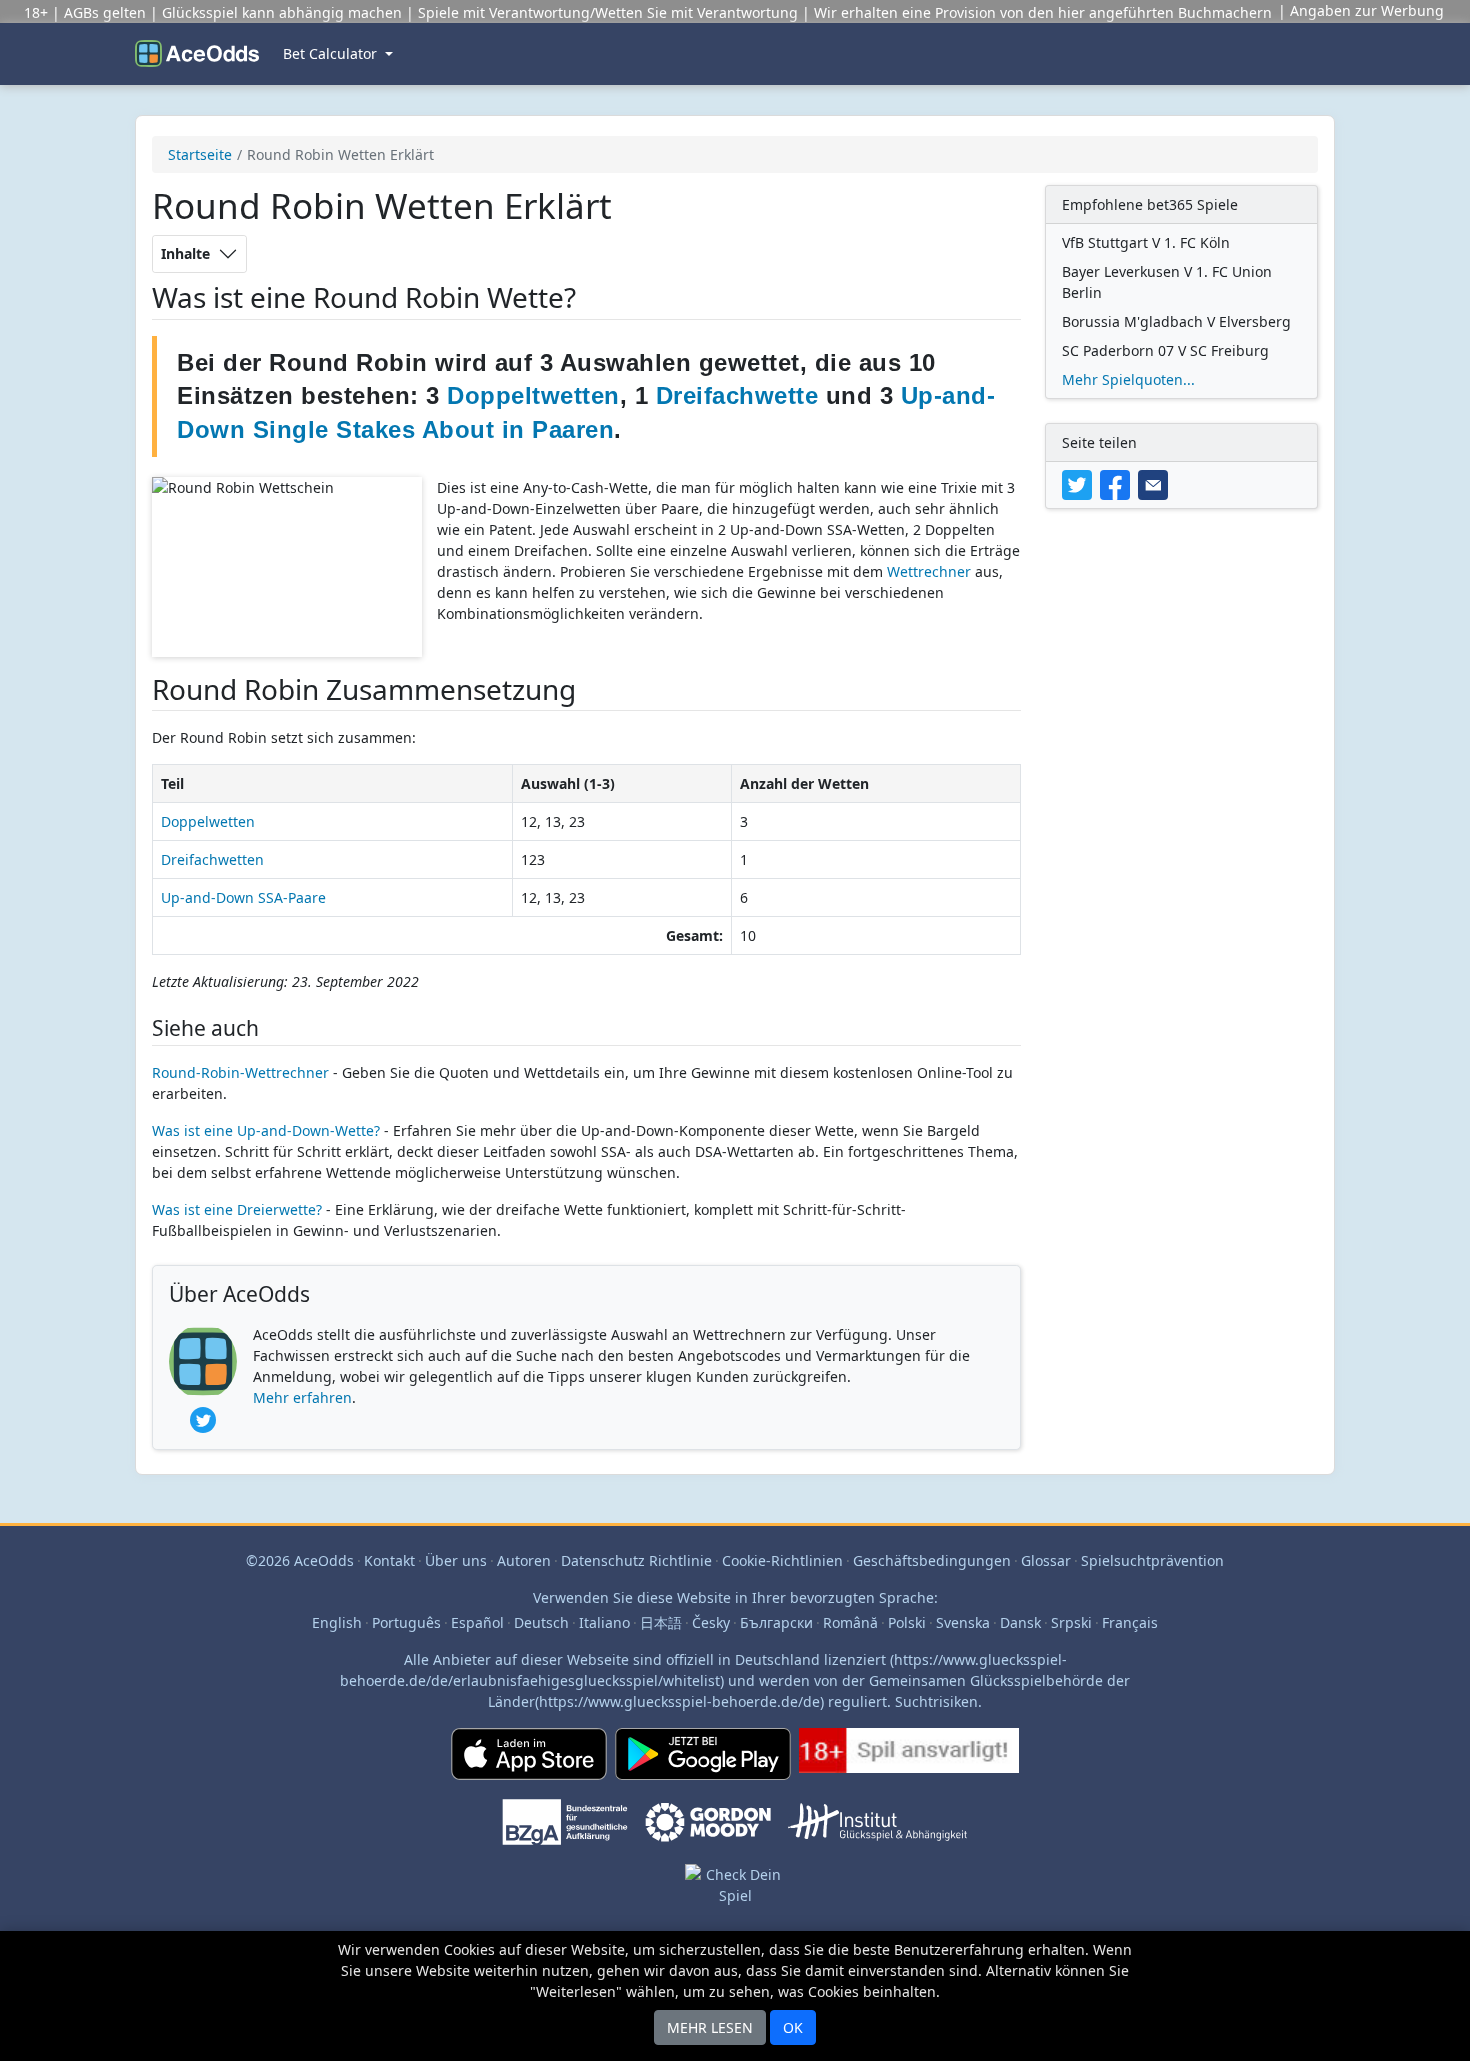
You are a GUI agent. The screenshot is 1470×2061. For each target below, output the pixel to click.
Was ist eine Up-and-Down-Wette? (266, 1130)
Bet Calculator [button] (332, 53)
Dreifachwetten (212, 859)
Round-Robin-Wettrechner (240, 1072)
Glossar (1046, 1560)
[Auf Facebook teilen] (1119, 483)
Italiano (604, 1622)
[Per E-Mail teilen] (1155, 483)
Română (850, 1622)
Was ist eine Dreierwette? (237, 1209)
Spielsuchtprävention (1152, 1560)
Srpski (1071, 1622)
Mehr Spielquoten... (1128, 379)
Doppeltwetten (533, 395)
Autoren (524, 1560)
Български (776, 1622)
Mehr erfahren (302, 1397)
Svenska (963, 1622)
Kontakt (389, 1560)
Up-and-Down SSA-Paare (243, 897)
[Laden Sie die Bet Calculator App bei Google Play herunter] (703, 1762)
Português (406, 1622)
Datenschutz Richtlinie (636, 1560)
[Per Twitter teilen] (1081, 483)
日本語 (661, 1622)
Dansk (1020, 1622)
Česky (711, 1622)
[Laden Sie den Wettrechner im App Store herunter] (529, 1762)
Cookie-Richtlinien (782, 1560)
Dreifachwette (737, 395)
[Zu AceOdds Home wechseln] (197, 54)
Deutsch (541, 1622)
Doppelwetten (208, 821)
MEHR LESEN (710, 2027)
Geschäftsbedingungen (932, 1560)
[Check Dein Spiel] (735, 1907)
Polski (907, 1622)
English (337, 1622)
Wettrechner (929, 571)
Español (477, 1622)
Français (1130, 1622)
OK (793, 2027)
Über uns (456, 1560)
